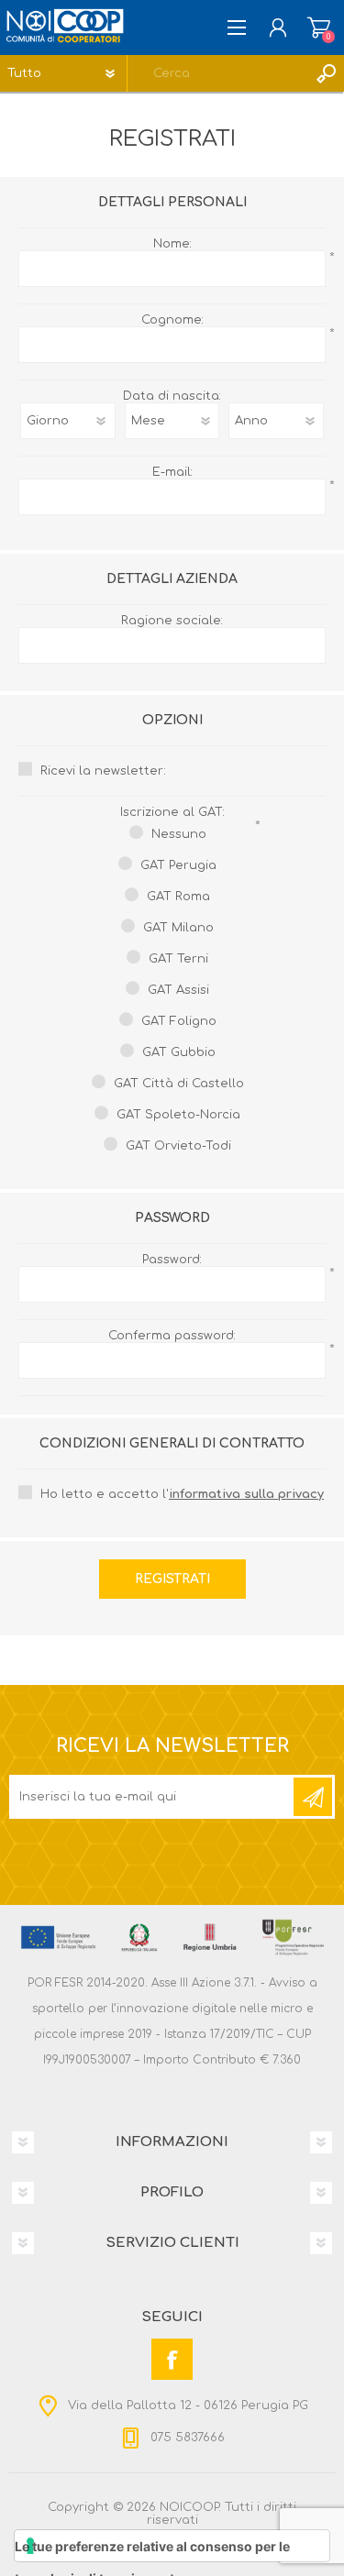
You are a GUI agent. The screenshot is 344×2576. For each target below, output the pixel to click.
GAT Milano (178, 928)
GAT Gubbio (179, 1052)
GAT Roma (178, 897)
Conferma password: (172, 1336)
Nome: (172, 244)
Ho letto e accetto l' (182, 1494)
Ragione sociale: (172, 621)
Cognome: (172, 320)
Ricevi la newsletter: (103, 771)
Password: (172, 1260)
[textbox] (217, 73)
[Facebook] (172, 2359)
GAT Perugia (178, 865)
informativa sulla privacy (246, 1494)
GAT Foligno (179, 1021)
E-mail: (172, 472)
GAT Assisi (178, 990)
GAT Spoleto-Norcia (178, 1115)
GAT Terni (178, 959)
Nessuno (179, 834)
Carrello (319, 28)
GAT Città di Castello (179, 1084)
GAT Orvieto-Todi (178, 1146)
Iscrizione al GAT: (172, 812)
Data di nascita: (172, 396)
